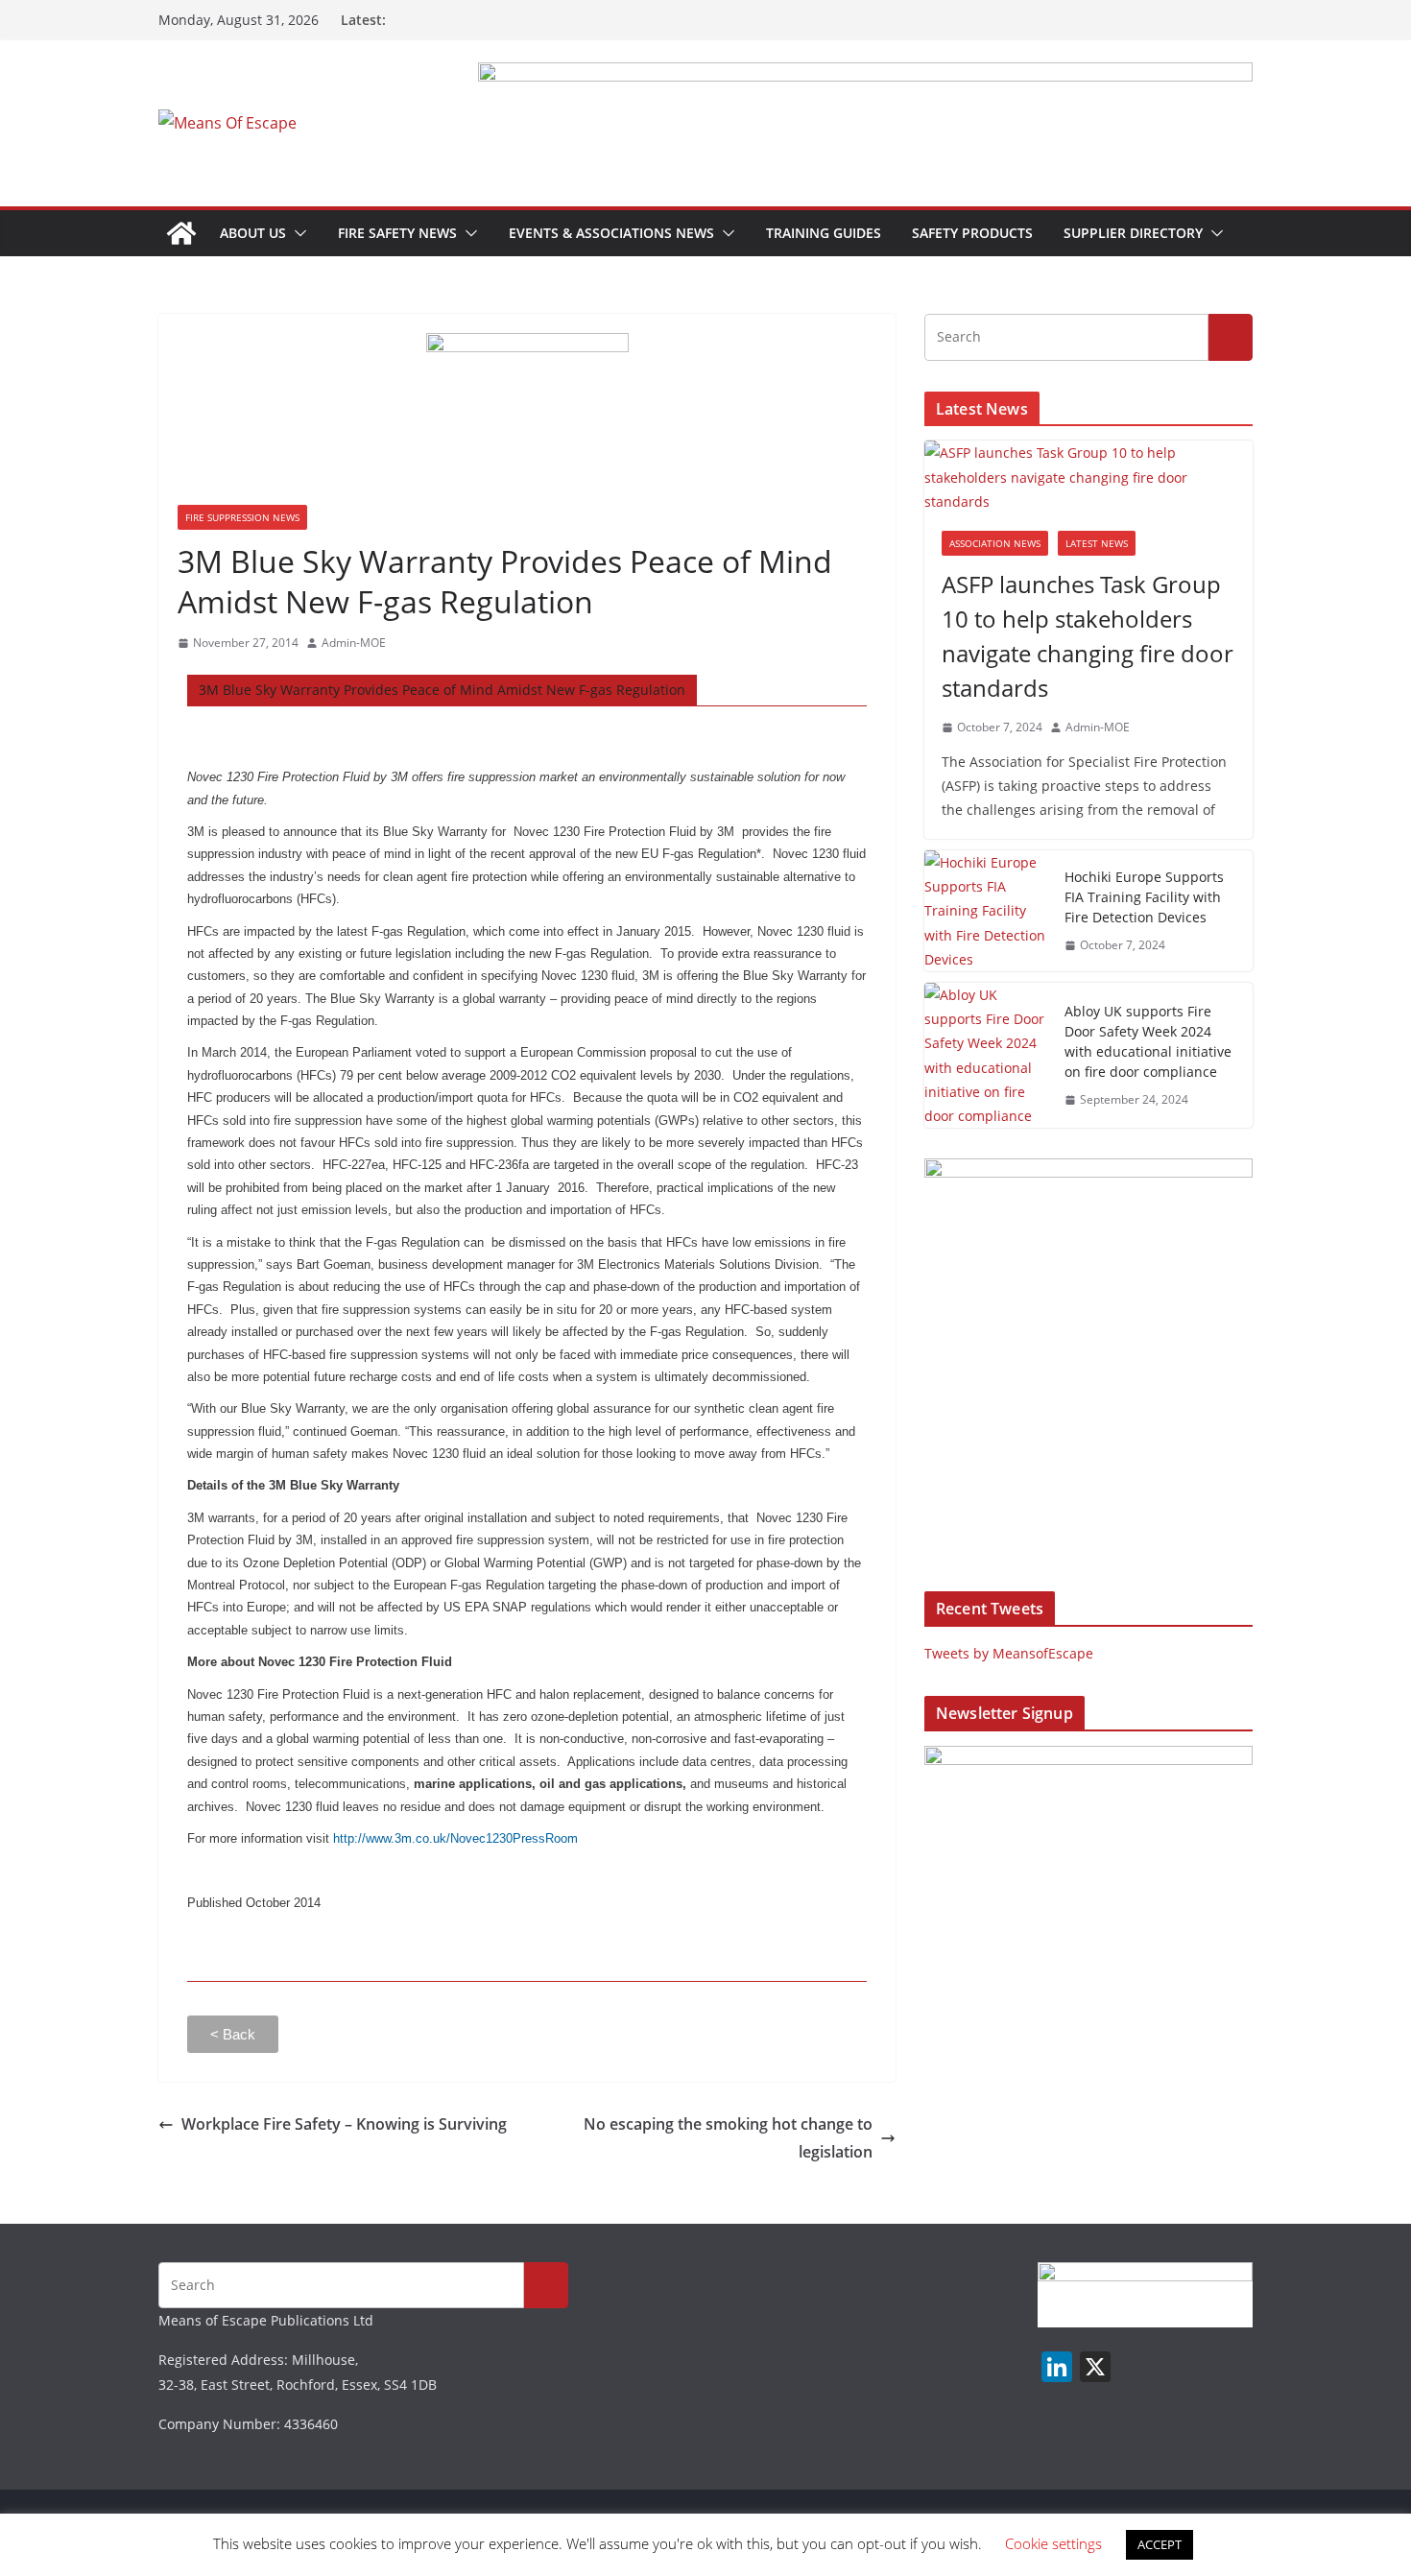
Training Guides (824, 233)
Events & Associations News (611, 233)
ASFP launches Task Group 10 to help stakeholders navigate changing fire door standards (1088, 636)
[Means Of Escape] (181, 233)
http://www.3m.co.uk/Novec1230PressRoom (455, 1838)
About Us (253, 233)
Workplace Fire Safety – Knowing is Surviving (344, 2124)
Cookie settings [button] (1053, 2543)
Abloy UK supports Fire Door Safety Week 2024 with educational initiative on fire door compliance (1148, 1041)
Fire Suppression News (242, 517)
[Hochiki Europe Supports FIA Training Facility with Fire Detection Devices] (987, 911)
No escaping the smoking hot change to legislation (728, 2138)
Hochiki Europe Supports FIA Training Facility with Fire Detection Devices (1144, 897)
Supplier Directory (1133, 233)
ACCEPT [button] (1160, 2544)
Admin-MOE (354, 643)
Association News (995, 543)
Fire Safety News (397, 233)
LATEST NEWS (1097, 543)
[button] (297, 233)
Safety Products (972, 233)
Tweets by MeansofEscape (1009, 1653)
